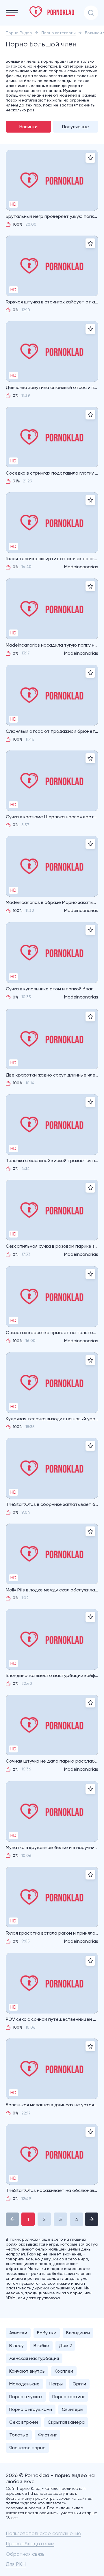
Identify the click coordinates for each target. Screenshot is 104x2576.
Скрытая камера (66, 2422)
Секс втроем (24, 2422)
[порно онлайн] (52, 12)
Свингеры (73, 2409)
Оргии (79, 2384)
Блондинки (78, 2333)
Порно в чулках (26, 2397)
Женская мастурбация (34, 2358)
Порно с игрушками (31, 2409)
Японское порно (27, 2448)
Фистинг (47, 2435)
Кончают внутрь (27, 2371)
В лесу (16, 2346)
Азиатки (18, 2333)
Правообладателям (30, 2543)
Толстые (19, 2435)
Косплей (64, 2371)
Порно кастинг (68, 2397)
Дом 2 (65, 2346)
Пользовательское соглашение (43, 2533)
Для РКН (16, 2564)
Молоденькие (24, 2384)
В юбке (41, 2346)
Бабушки (47, 2333)
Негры (56, 2384)
